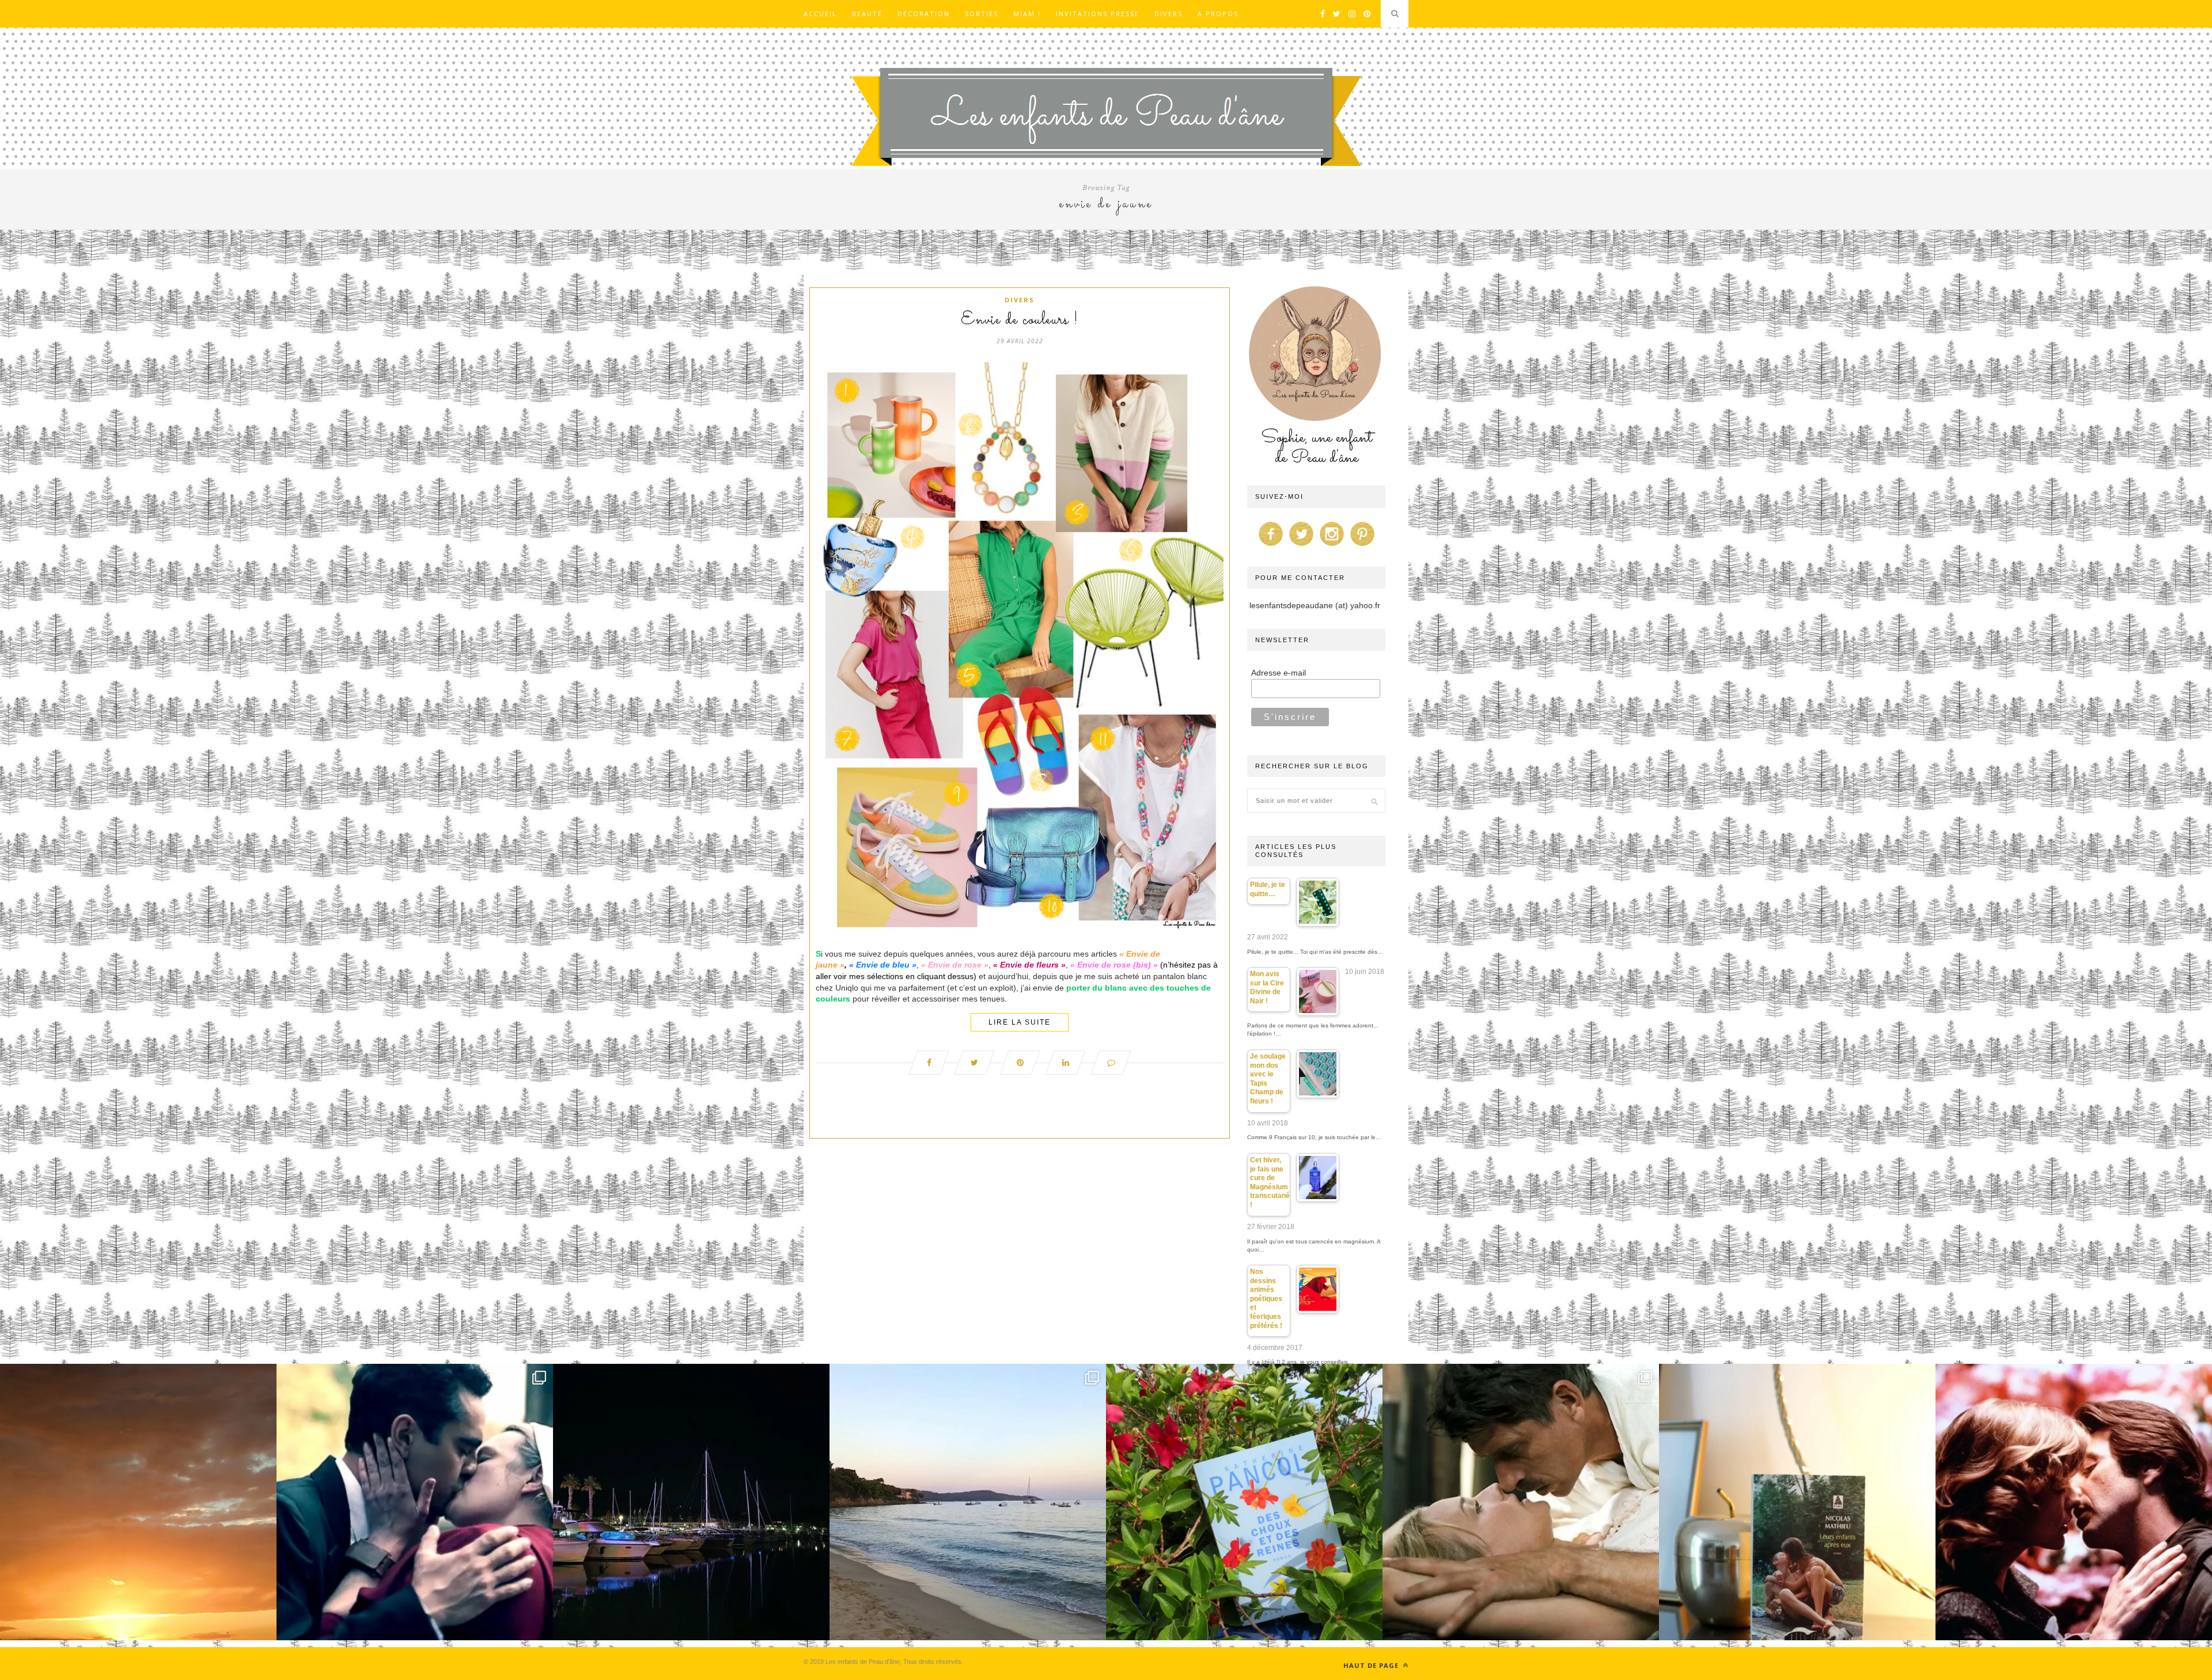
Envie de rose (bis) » (1118, 965)
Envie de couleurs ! (1020, 320)
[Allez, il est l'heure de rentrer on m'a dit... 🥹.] (138, 1502)
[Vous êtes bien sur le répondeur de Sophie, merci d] (968, 1502)
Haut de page (1372, 1665)
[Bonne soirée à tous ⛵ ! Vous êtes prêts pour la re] (691, 1502)
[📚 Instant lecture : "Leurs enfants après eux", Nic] (1797, 1502)
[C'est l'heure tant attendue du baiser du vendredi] (1521, 1502)
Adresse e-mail (1279, 673)
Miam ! (1027, 14)
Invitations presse (1098, 14)
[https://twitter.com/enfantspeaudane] (1301, 546)
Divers (1169, 14)
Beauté (867, 14)
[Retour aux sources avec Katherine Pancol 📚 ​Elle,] (1244, 1502)
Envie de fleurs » (1033, 965)
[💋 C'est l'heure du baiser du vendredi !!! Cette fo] (2074, 1502)
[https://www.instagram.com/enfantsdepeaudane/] (1332, 546)
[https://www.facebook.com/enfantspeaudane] (1271, 546)
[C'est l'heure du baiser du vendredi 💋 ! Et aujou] (415, 1502)
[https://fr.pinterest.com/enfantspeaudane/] (1362, 546)
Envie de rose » (958, 965)
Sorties (982, 14)
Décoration (924, 14)
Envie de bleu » (886, 965)
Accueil (820, 14)
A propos (1218, 14)
